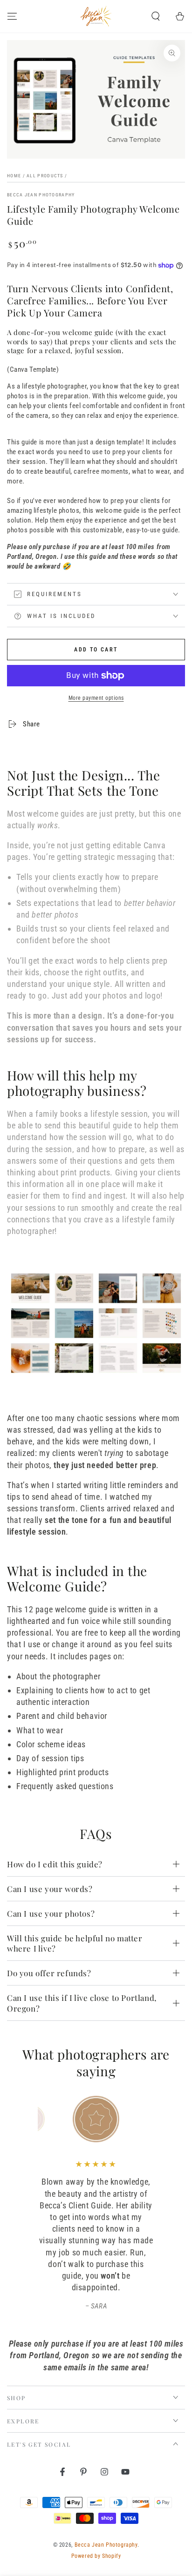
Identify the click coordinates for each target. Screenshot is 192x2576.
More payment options (96, 698)
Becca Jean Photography (41, 195)
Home (14, 176)
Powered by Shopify (96, 2556)
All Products (45, 176)
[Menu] (12, 16)
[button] (156, 16)
